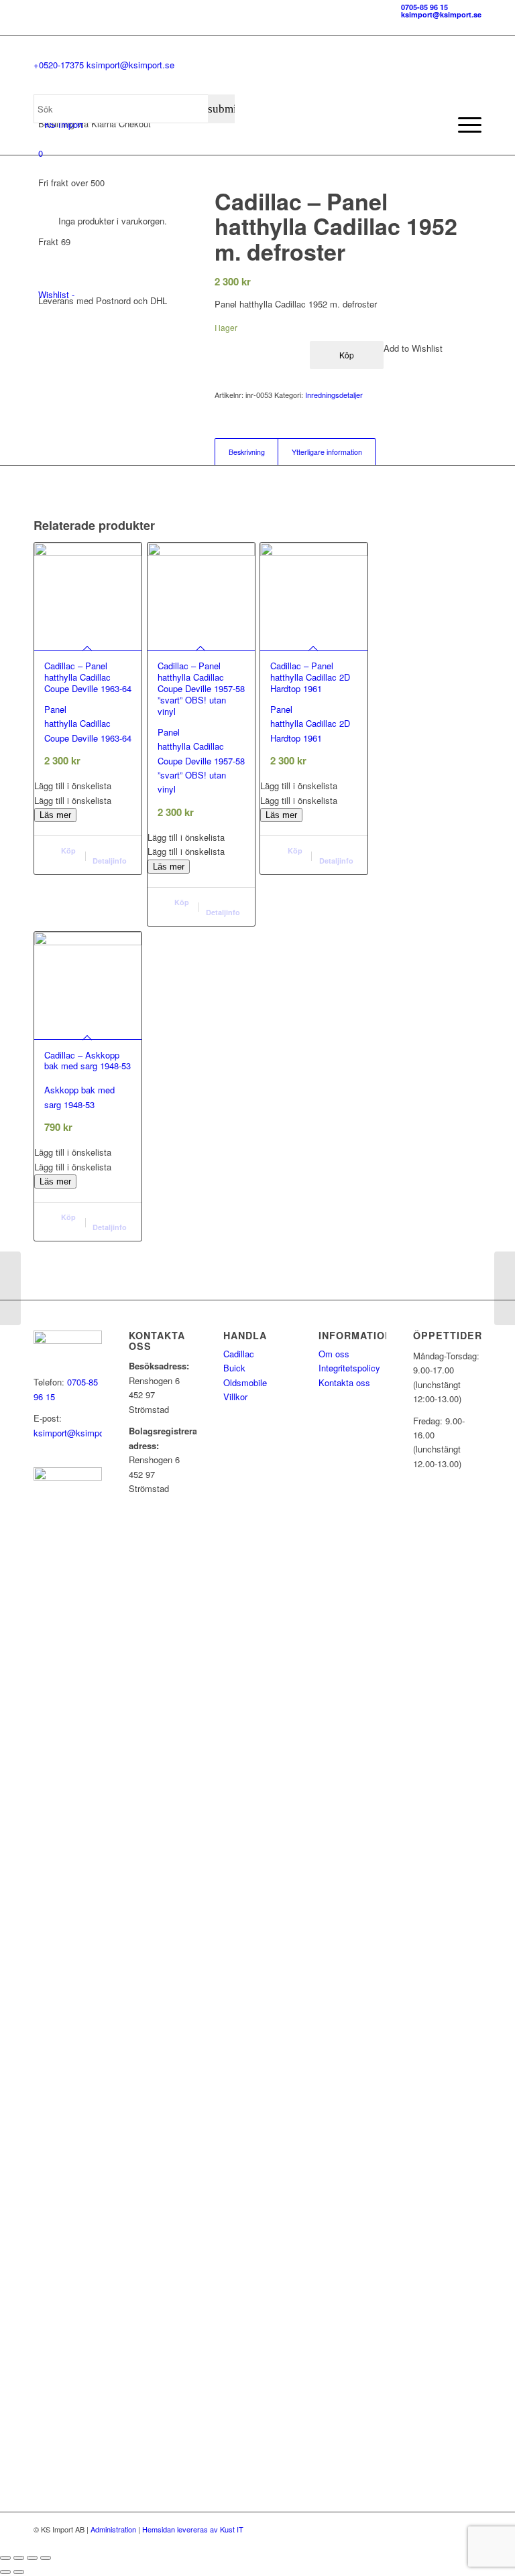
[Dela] (32, 2558)
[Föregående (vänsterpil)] (5, 2572)
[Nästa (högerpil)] (19, 2572)
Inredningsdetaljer (334, 395)
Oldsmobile (245, 1382)
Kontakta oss (344, 1382)
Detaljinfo (110, 861)
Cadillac (239, 1354)
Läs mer (55, 815)
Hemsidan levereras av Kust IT (193, 2529)
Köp (347, 355)
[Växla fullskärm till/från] (19, 2558)
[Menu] (463, 125)
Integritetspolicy (349, 1368)
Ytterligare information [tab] (327, 452)
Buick (234, 1368)
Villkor (235, 1397)
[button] (88, 786)
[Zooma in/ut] (5, 2558)
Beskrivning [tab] (247, 452)
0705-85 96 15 (424, 7)
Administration (113, 2529)
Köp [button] (67, 851)
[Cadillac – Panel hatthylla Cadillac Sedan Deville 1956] (10, 1288)
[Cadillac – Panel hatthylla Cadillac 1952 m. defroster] (505, 1288)
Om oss (334, 1354)
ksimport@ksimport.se (441, 14)
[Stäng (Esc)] (46, 2558)
